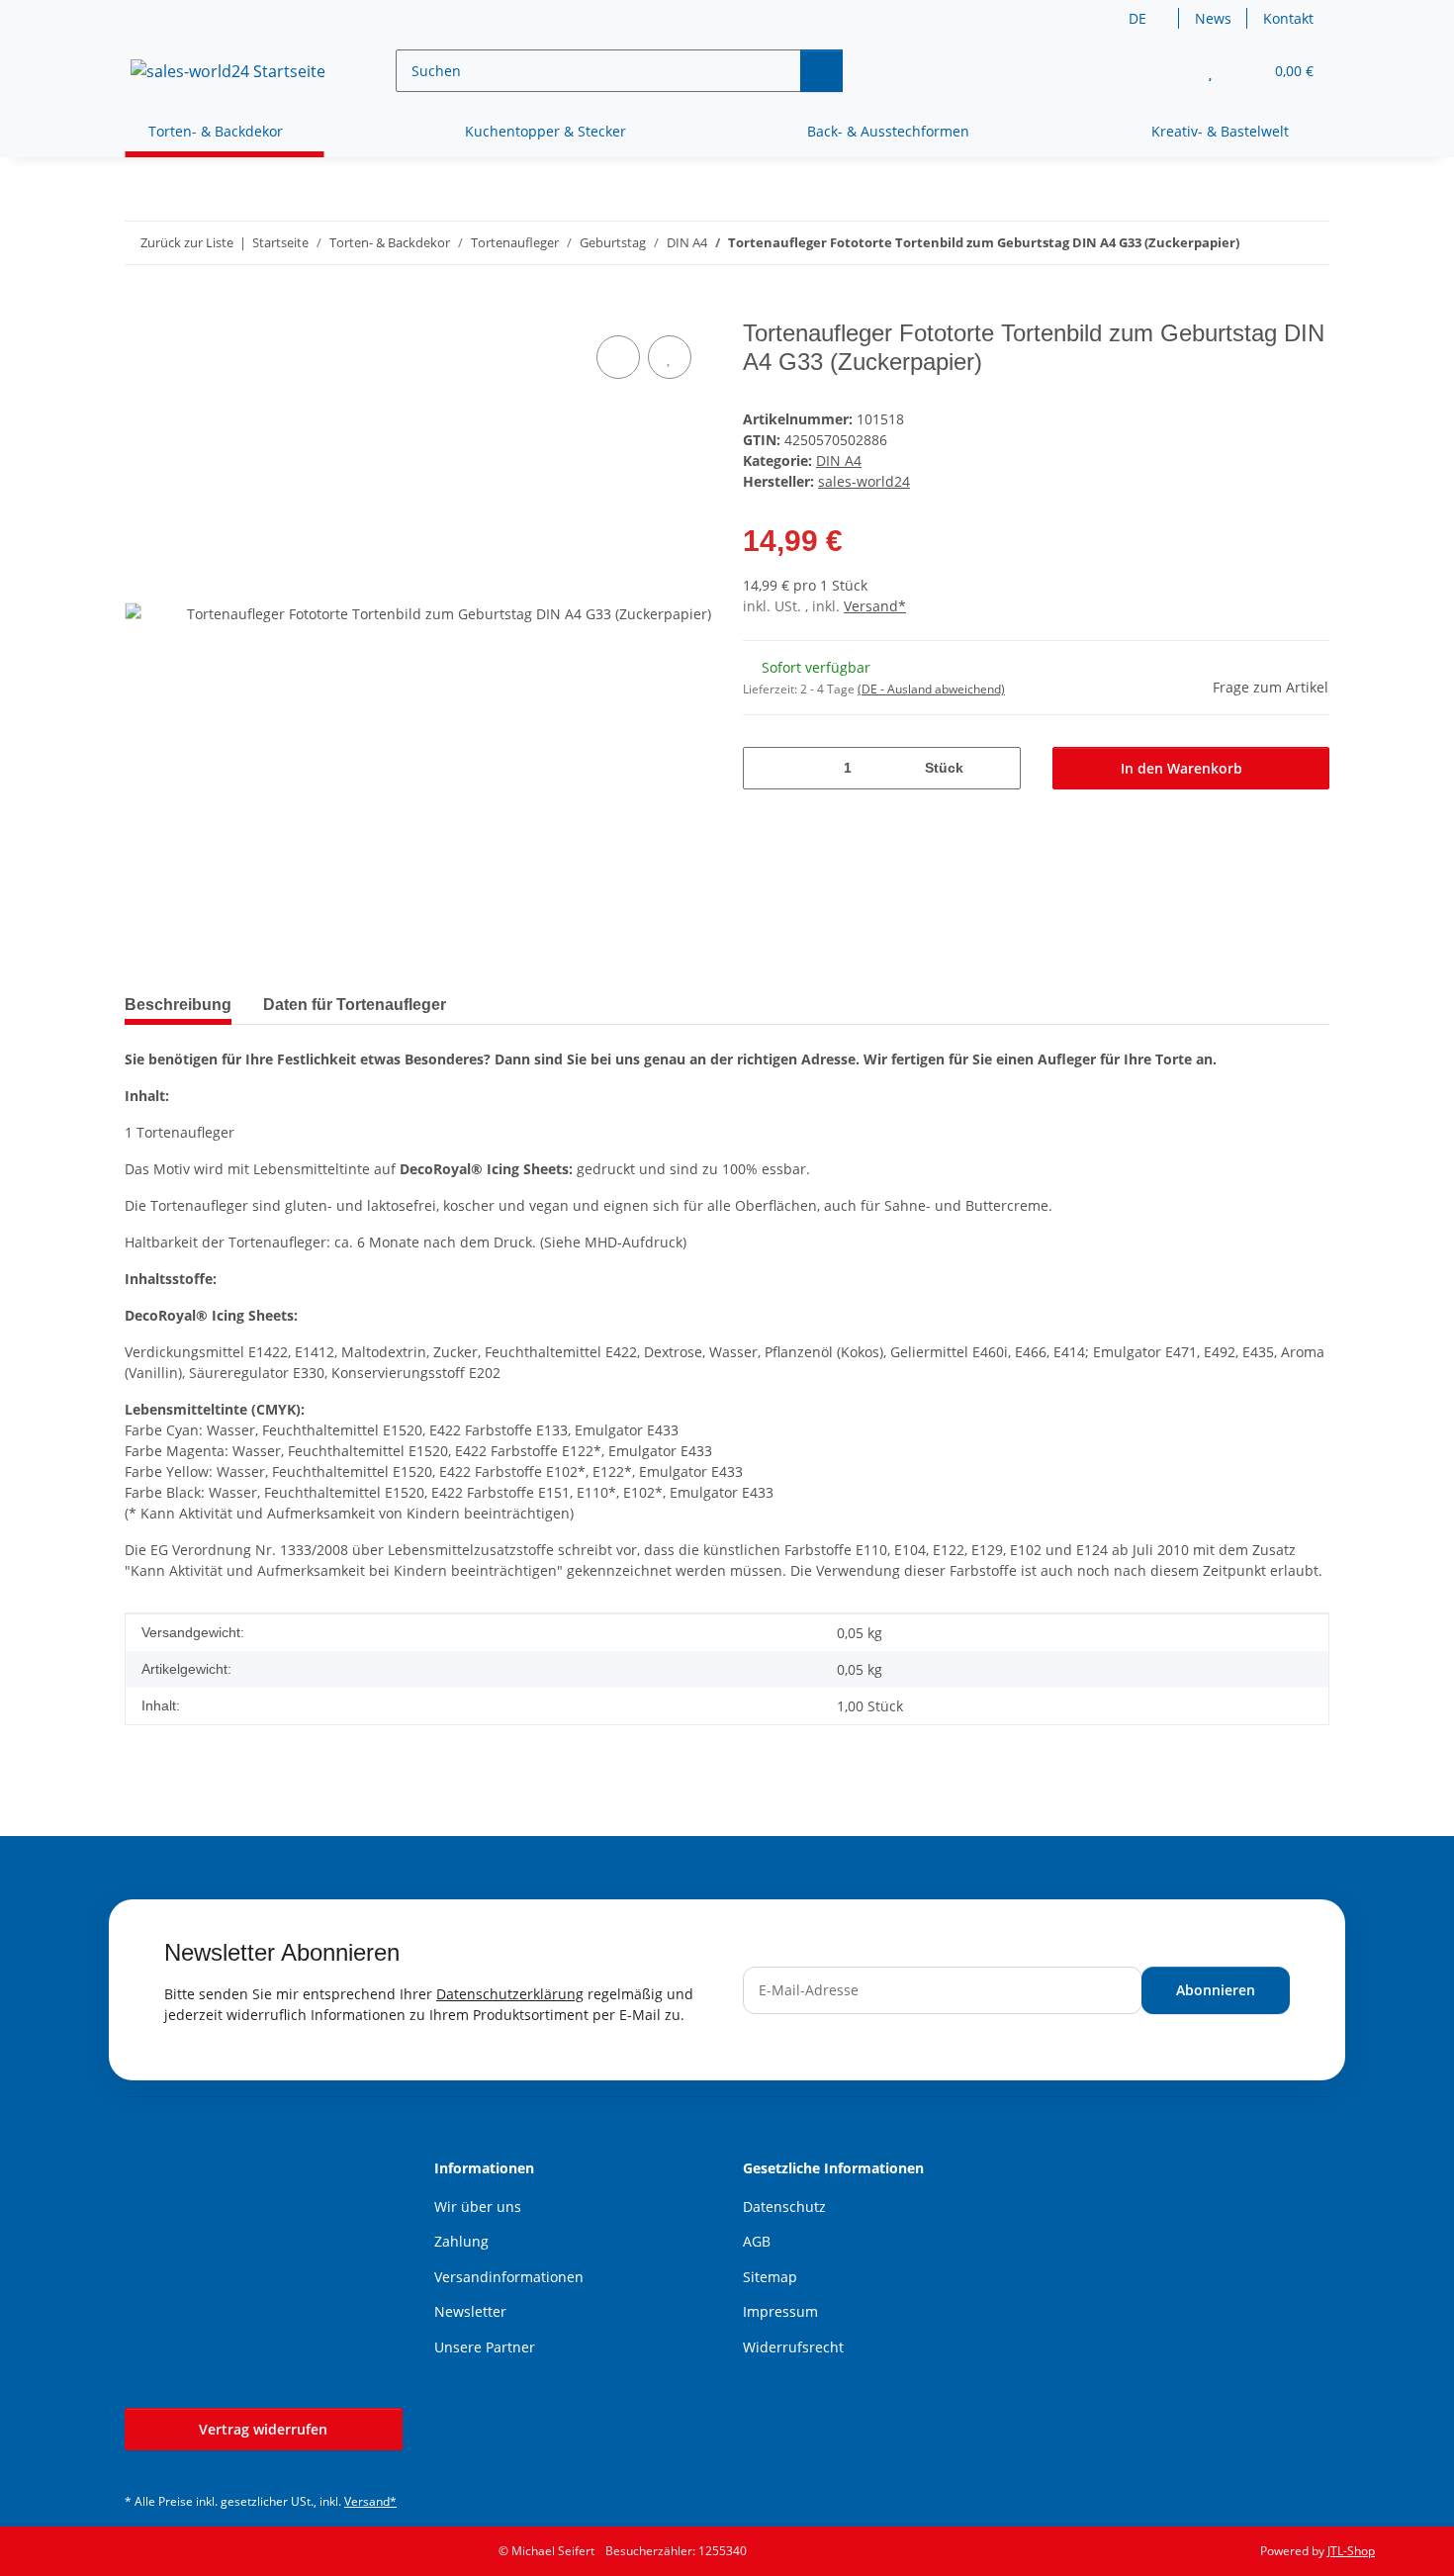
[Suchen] (821, 71)
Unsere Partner (485, 2347)
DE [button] (1137, 18)
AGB (757, 2241)
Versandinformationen (509, 2277)
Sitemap (770, 2277)
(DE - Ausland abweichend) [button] (931, 689)
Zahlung (461, 2241)
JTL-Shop (1351, 2551)
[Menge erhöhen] (999, 768)
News (1213, 18)
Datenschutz (784, 2207)
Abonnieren (1216, 1990)
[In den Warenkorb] (140, 309)
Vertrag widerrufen (263, 2429)
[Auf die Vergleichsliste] (618, 357)
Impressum (780, 2311)
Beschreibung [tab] (178, 1005)
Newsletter (470, 2311)
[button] (1171, 71)
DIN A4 (839, 460)
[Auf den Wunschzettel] (670, 357)
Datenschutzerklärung (510, 1994)
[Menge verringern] (765, 768)
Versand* (875, 606)
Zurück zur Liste (187, 242)
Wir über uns (478, 2207)
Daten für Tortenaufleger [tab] (355, 1005)
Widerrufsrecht (793, 2347)
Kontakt (1288, 18)
